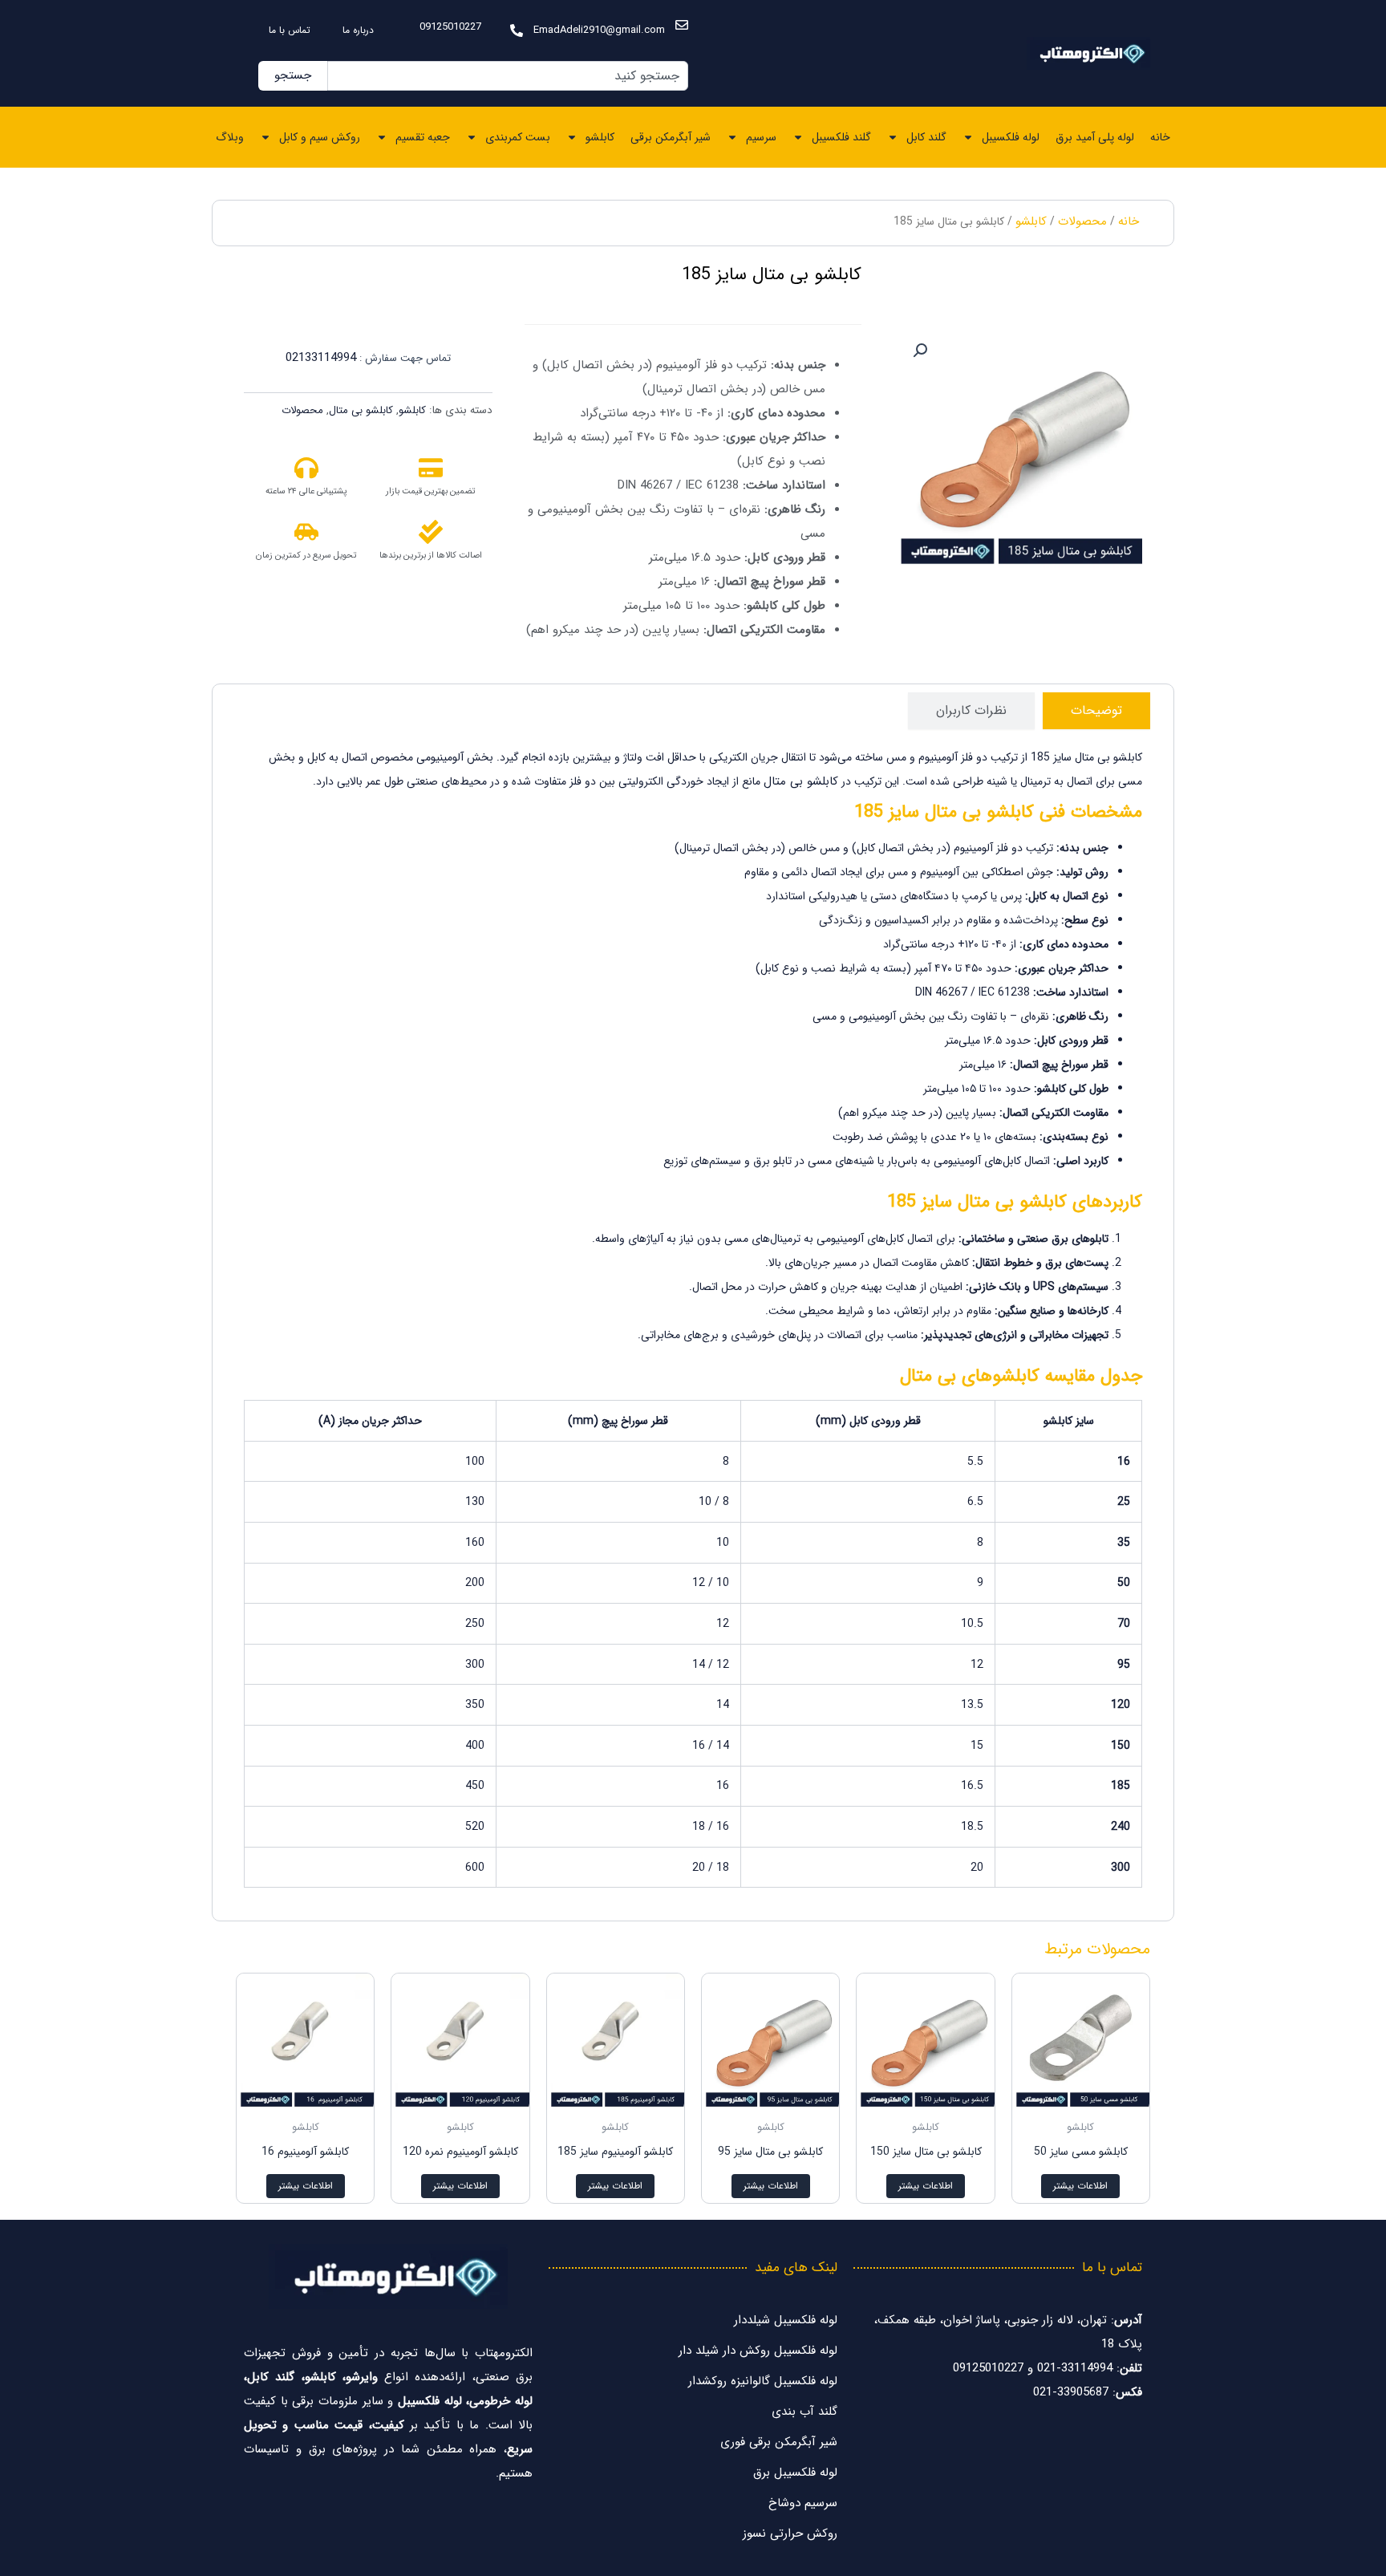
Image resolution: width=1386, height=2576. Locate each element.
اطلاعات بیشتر (1080, 2186)
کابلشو (600, 137)
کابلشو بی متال (361, 410)
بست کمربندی (518, 137)
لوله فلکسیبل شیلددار (786, 2320)
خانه (1160, 137)
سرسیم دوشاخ (803, 2503)
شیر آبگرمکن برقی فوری (779, 2442)
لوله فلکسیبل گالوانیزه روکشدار (763, 2381)
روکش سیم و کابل (320, 137)
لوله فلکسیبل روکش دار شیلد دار (758, 2351)
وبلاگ (230, 137)
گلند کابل (926, 137)
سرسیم (761, 137)
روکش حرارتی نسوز (790, 2533)
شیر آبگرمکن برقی (671, 137)
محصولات (1082, 221)
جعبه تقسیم (423, 137)
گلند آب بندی (804, 2412)
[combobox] (508, 76)
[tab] (1096, 711)
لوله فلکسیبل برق (795, 2473)
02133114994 (321, 358)
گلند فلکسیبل (841, 137)
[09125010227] (517, 30)
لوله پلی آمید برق (1095, 137)
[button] (920, 351)
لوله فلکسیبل (1011, 137)
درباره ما (358, 30)
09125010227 (450, 27)
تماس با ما (290, 30)
